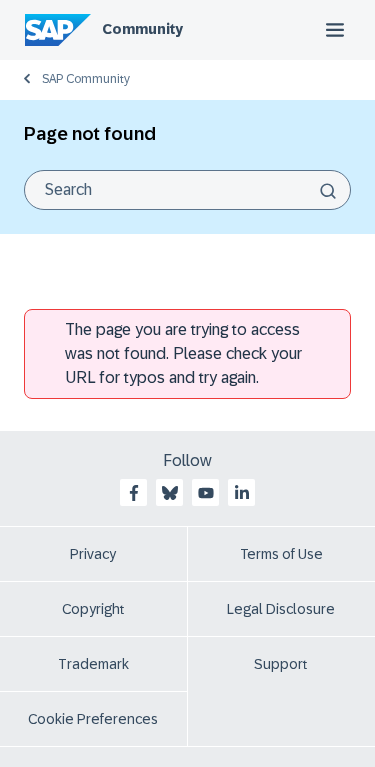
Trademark (93, 664)
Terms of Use (281, 554)
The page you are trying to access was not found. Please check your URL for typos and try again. (183, 353)
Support (281, 664)
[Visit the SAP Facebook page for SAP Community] (134, 493)
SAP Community (86, 79)
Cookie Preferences (93, 719)
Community (142, 29)
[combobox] (187, 190)
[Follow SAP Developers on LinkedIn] (242, 493)
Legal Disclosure (281, 609)
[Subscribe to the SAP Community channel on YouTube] (206, 493)
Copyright (93, 609)
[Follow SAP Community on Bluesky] (170, 493)
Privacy (93, 554)
